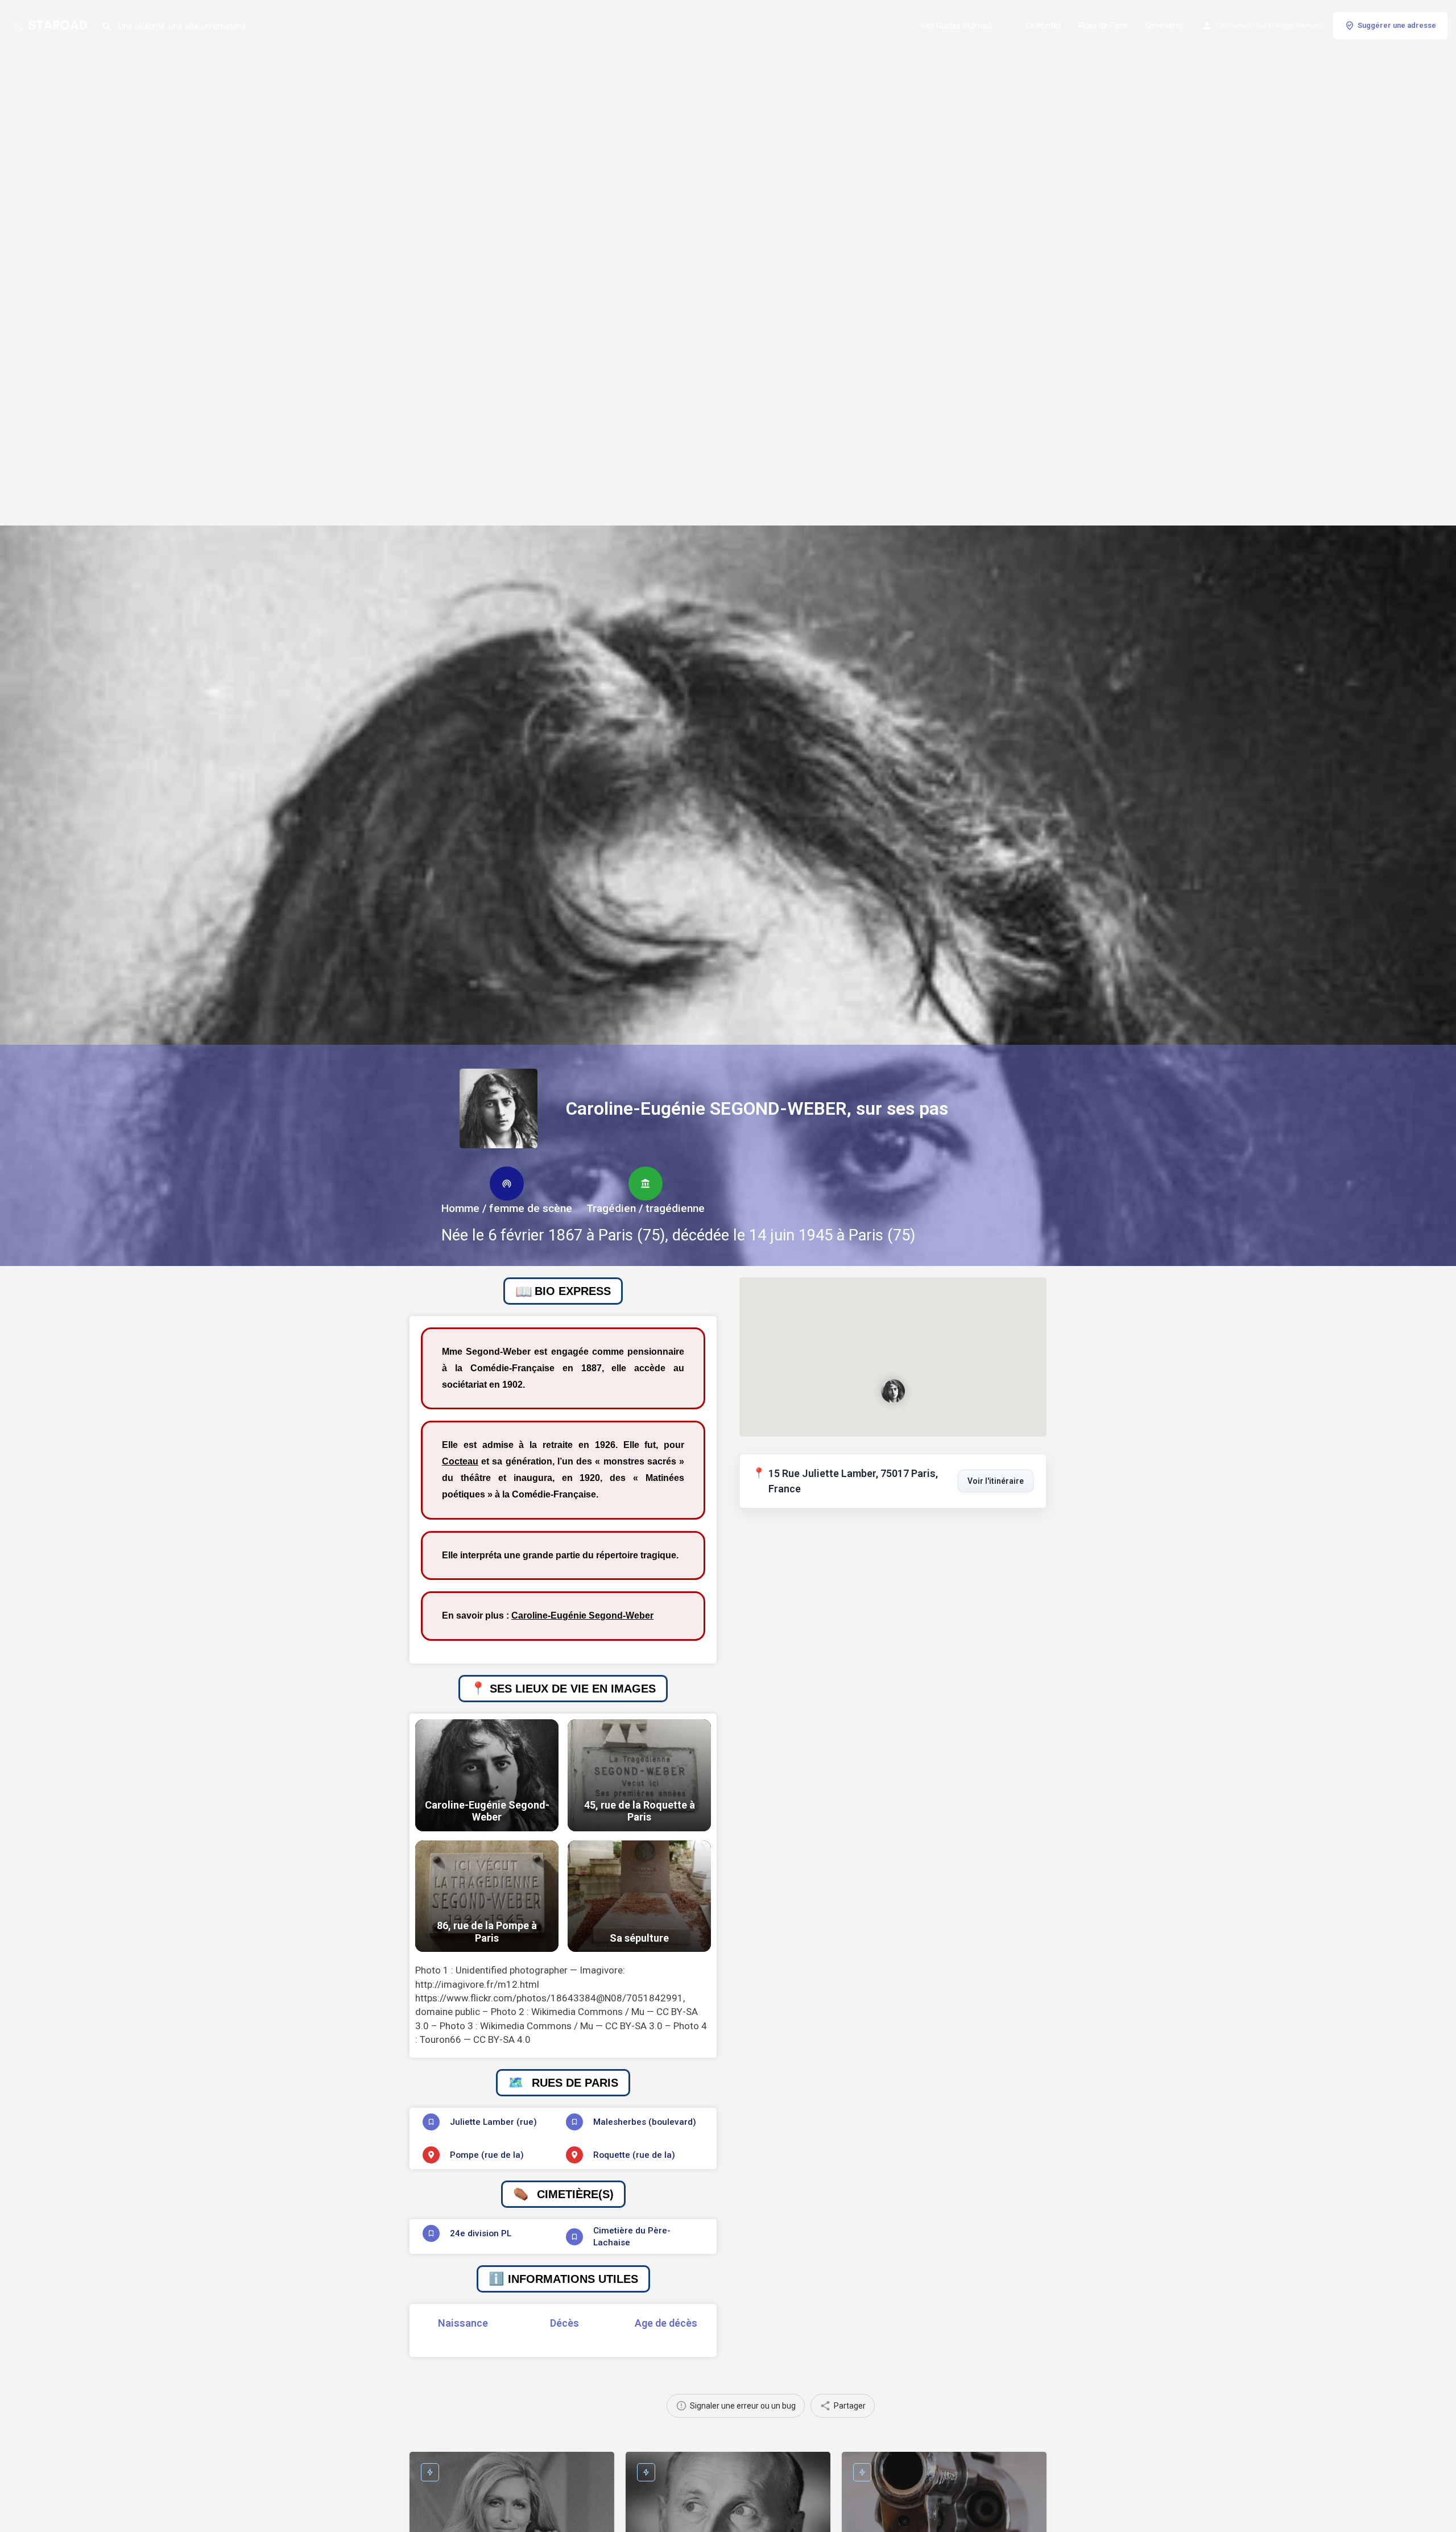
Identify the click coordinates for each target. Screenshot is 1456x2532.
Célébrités (1044, 26)
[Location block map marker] (893, 1391)
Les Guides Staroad (957, 26)
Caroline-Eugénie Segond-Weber (582, 1615)
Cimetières (1165, 26)
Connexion (1236, 26)
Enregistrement (1296, 26)
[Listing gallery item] (487, 1775)
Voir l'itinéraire (996, 1481)
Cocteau (460, 1461)
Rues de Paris (1103, 26)
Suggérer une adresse (1397, 25)
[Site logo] (51, 24)
